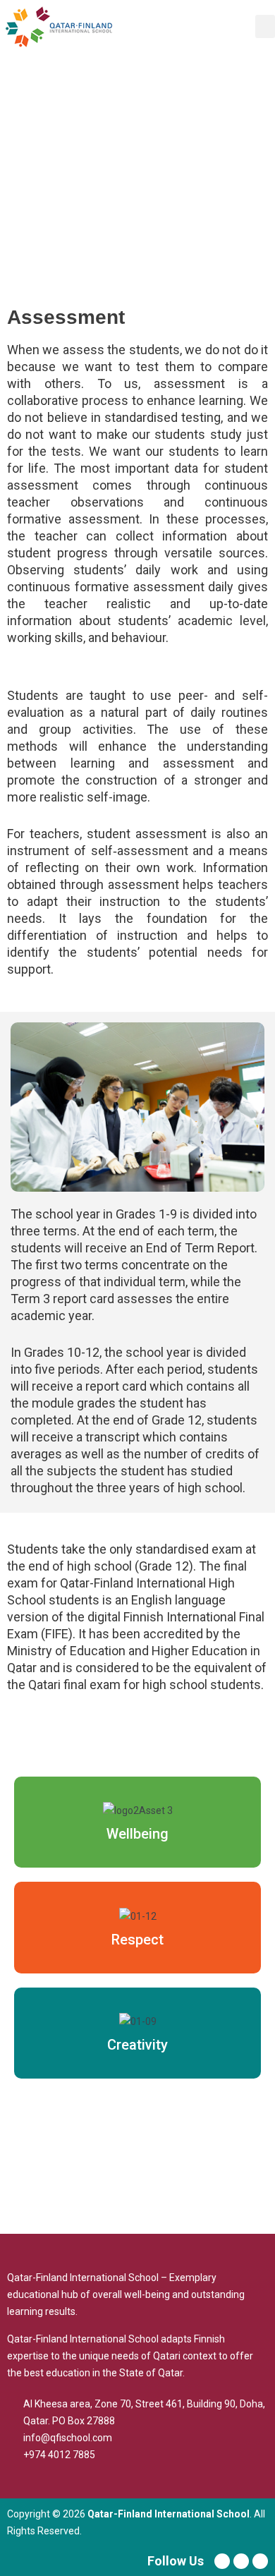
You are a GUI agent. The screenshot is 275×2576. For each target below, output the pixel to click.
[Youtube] (241, 2561)
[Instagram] (260, 2561)
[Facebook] (222, 2561)
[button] (265, 26)
